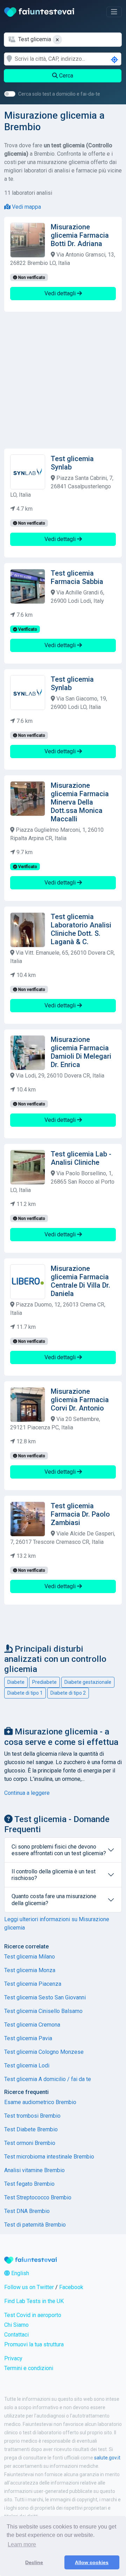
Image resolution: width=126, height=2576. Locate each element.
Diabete (16, 1682)
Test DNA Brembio (27, 2211)
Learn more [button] (22, 2544)
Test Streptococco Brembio (38, 2197)
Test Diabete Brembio (31, 2129)
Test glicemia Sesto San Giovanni (45, 1997)
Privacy (13, 2358)
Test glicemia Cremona (32, 2025)
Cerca (65, 76)
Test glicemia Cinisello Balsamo (43, 2011)
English (19, 2273)
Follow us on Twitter (29, 2287)
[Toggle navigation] (114, 12)
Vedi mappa (26, 207)
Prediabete (44, 1682)
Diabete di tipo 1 (25, 1693)
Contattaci (16, 2335)
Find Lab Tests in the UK (34, 2301)
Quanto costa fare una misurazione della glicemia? (54, 1900)
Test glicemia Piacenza (33, 1984)
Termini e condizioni (29, 2368)
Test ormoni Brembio (30, 2143)
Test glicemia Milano (30, 1957)
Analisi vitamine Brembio (34, 2170)
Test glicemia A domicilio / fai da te (48, 2079)
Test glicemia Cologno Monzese (44, 2052)
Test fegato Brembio (29, 2184)
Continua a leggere (27, 1793)
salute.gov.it (107, 2458)
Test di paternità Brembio (35, 2225)
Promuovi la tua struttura (34, 2344)
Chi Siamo (16, 2325)
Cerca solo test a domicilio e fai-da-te (59, 94)
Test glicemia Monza (30, 1970)
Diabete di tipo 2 (68, 1693)
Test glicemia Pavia (28, 2038)
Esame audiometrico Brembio (40, 2102)
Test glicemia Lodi (27, 2066)
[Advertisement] (63, 380)
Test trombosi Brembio (32, 2116)
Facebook (71, 2287)
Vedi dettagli (61, 293)
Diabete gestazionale (88, 1682)
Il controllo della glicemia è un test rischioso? (54, 1875)
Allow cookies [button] (92, 2562)
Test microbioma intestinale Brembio (49, 2157)
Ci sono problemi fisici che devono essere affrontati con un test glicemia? (59, 1850)
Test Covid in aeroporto (33, 2315)
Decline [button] (34, 2562)
